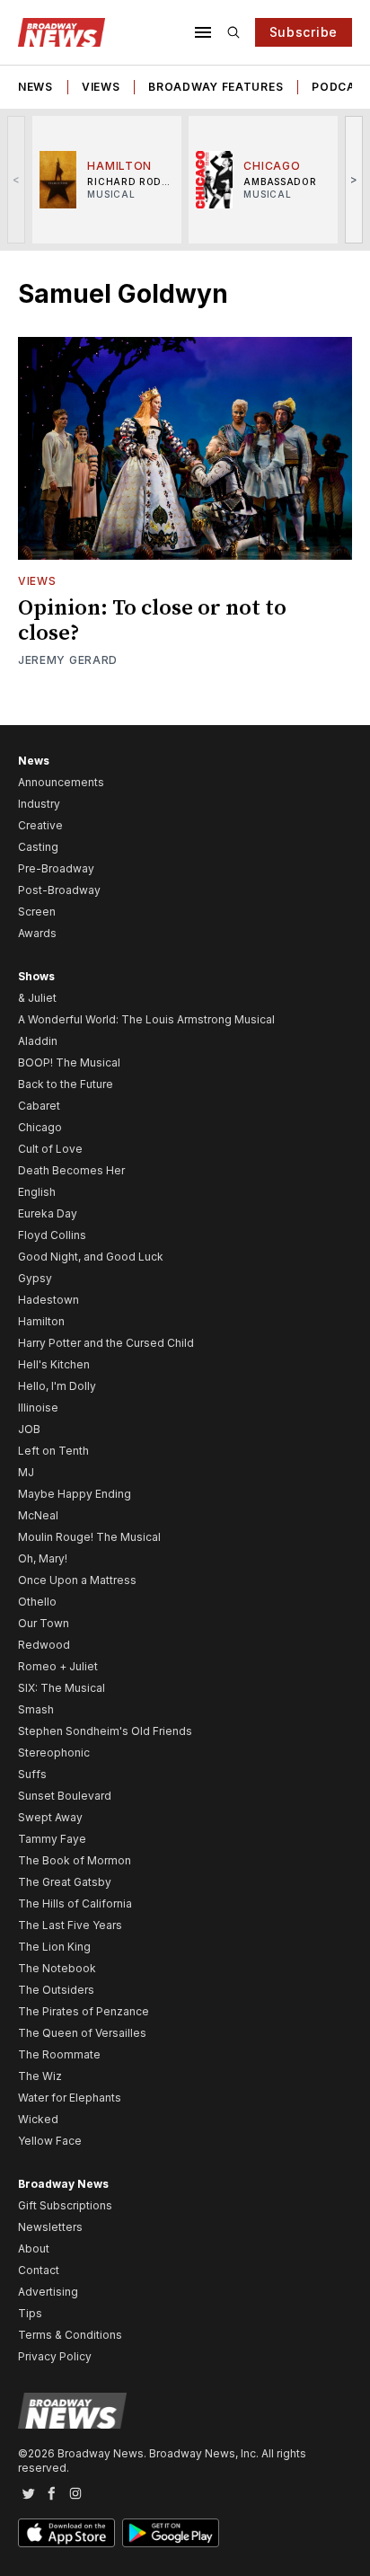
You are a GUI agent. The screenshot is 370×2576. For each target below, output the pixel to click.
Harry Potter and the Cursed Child (106, 1343)
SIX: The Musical (62, 1688)
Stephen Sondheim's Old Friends (105, 1731)
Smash (36, 1709)
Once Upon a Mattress (77, 1580)
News (35, 87)
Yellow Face (50, 2141)
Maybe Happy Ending (75, 1494)
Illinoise (38, 1408)
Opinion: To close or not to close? (152, 621)
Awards (37, 933)
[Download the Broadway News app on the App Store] (66, 2533)
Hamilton (41, 1321)
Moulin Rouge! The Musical (89, 1537)
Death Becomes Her (71, 1170)
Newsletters (50, 2227)
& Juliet (37, 998)
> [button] (354, 179)
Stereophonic (54, 1753)
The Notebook (57, 1968)
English (37, 1192)
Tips (30, 2313)
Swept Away (50, 1817)
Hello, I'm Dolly (57, 1386)
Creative (40, 825)
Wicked (38, 2119)
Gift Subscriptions (65, 2205)
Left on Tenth (53, 1451)
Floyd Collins (52, 1235)
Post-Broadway (59, 890)
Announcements (61, 782)
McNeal (38, 1515)
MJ (26, 1472)
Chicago (40, 1127)
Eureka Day (48, 1213)
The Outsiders (56, 1990)
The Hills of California (75, 1903)
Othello (37, 1602)
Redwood (44, 1645)
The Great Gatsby (65, 1882)
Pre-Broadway (56, 868)
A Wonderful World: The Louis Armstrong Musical (146, 1019)
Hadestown (48, 1300)
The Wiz (40, 2076)
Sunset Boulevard (65, 1796)
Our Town (44, 1623)
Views (101, 87)
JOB (29, 1429)
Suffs (32, 1774)
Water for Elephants (70, 2098)
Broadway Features (216, 87)
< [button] (17, 179)
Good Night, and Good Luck (91, 1257)
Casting (38, 847)
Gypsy (35, 1278)
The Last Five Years (70, 1925)
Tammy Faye (52, 1839)
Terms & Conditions (70, 2335)
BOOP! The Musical (69, 1062)
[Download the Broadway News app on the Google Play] (171, 2533)
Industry (39, 804)
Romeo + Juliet (58, 1666)
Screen (37, 912)
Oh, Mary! (43, 1558)
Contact (39, 2270)
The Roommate (59, 2054)
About (34, 2248)
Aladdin (38, 1041)
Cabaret (39, 1106)
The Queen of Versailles (82, 2033)
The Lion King (54, 1947)
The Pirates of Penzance (84, 2011)
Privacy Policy (55, 2356)
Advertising (48, 2292)
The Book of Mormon (75, 1860)
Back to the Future (66, 1084)
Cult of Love (50, 1149)
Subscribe (304, 32)
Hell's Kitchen (54, 1364)
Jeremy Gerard (68, 660)
